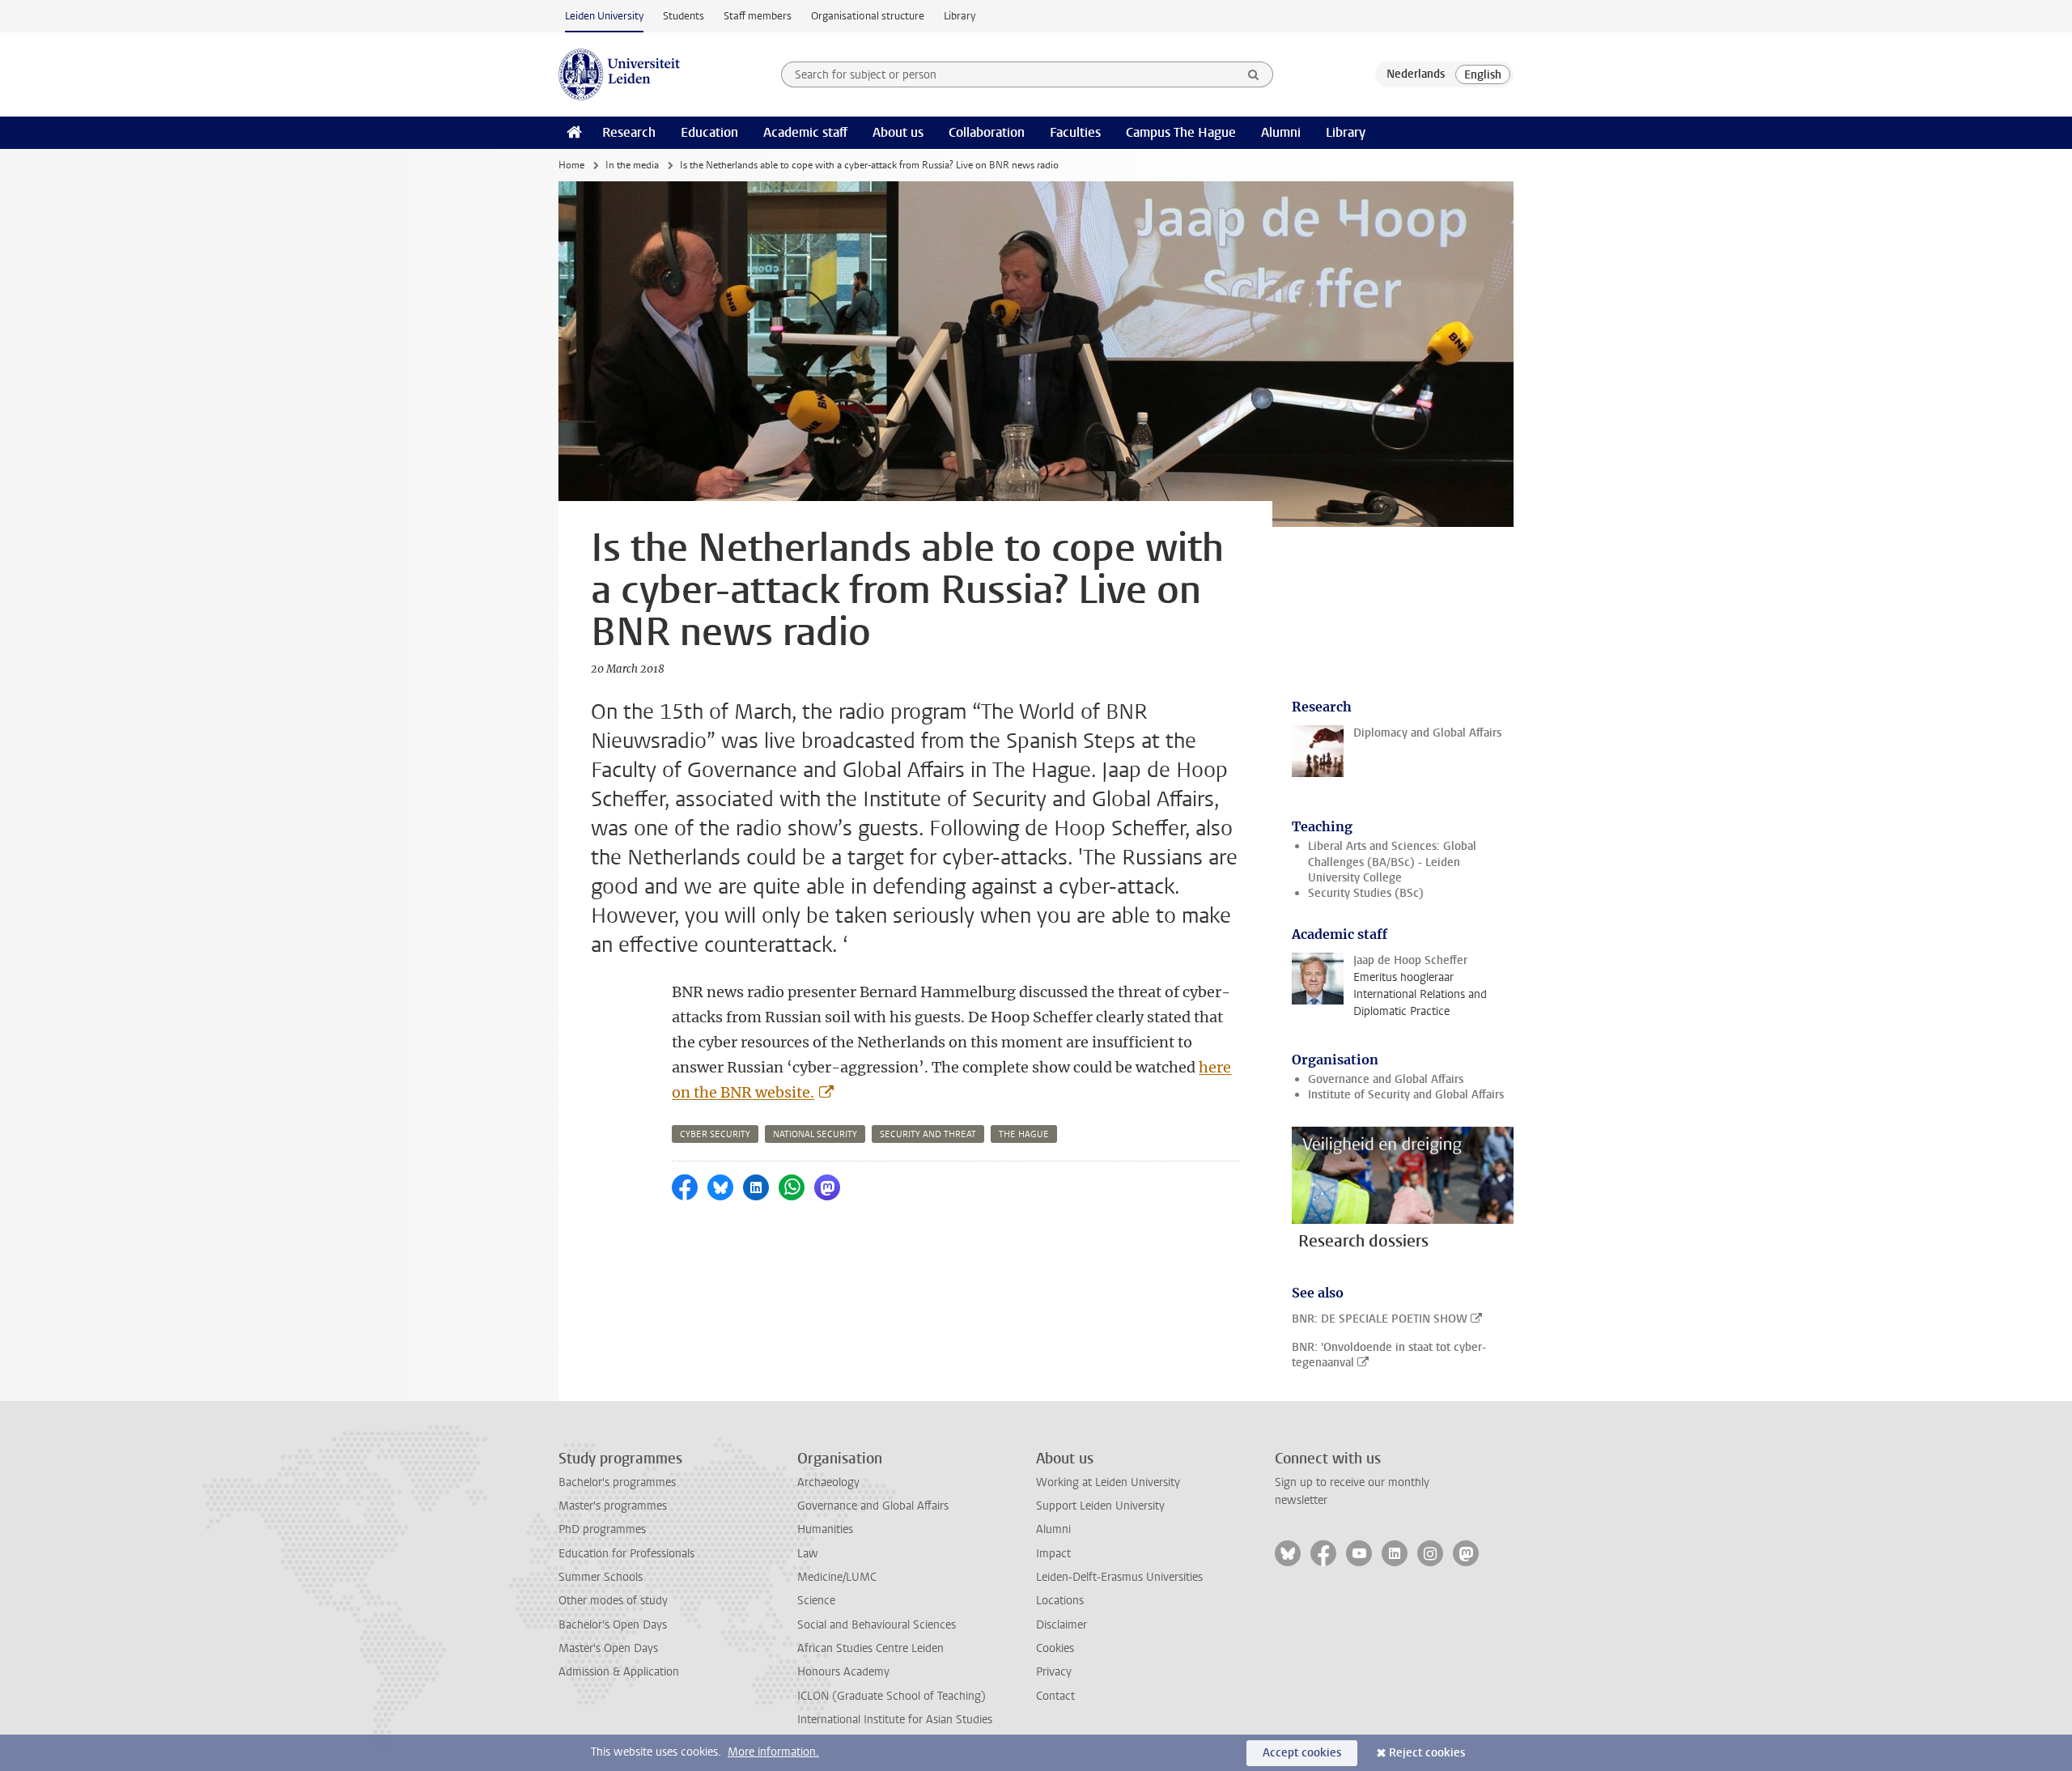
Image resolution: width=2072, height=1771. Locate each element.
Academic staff (805, 132)
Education (709, 132)
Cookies (1055, 1648)
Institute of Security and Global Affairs (1406, 1095)
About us (898, 132)
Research (629, 132)
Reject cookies (1427, 1753)
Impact (1053, 1554)
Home (571, 165)
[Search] (1254, 74)
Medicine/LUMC (837, 1577)
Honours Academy (843, 1672)
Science (816, 1601)
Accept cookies (1302, 1753)
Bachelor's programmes (617, 1482)
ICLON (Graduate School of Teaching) (892, 1696)
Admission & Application (619, 1672)
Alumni (1281, 132)
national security (815, 1134)
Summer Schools (601, 1577)
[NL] (1416, 74)
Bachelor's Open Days (613, 1625)
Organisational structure (868, 16)
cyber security (715, 1134)
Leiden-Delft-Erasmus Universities (1119, 1577)
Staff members (758, 16)
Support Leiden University (1100, 1506)
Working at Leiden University (1108, 1482)
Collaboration (987, 132)
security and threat (928, 1134)
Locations (1060, 1601)
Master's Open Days (608, 1648)
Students (684, 16)
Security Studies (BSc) (1366, 893)
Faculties (1075, 132)
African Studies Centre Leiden (870, 1648)
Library (960, 16)
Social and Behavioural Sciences (877, 1625)
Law (808, 1554)
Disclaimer (1061, 1625)
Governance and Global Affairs (1386, 1079)
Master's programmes (613, 1506)
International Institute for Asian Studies (895, 1720)
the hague (1024, 1134)
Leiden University (604, 16)
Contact (1055, 1696)
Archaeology (828, 1482)
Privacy (1054, 1672)
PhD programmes (602, 1529)
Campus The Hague (1181, 132)
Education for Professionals (626, 1554)
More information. (773, 1752)
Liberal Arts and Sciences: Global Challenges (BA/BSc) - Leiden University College (1392, 862)
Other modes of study (613, 1601)
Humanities (825, 1529)
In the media (632, 165)
